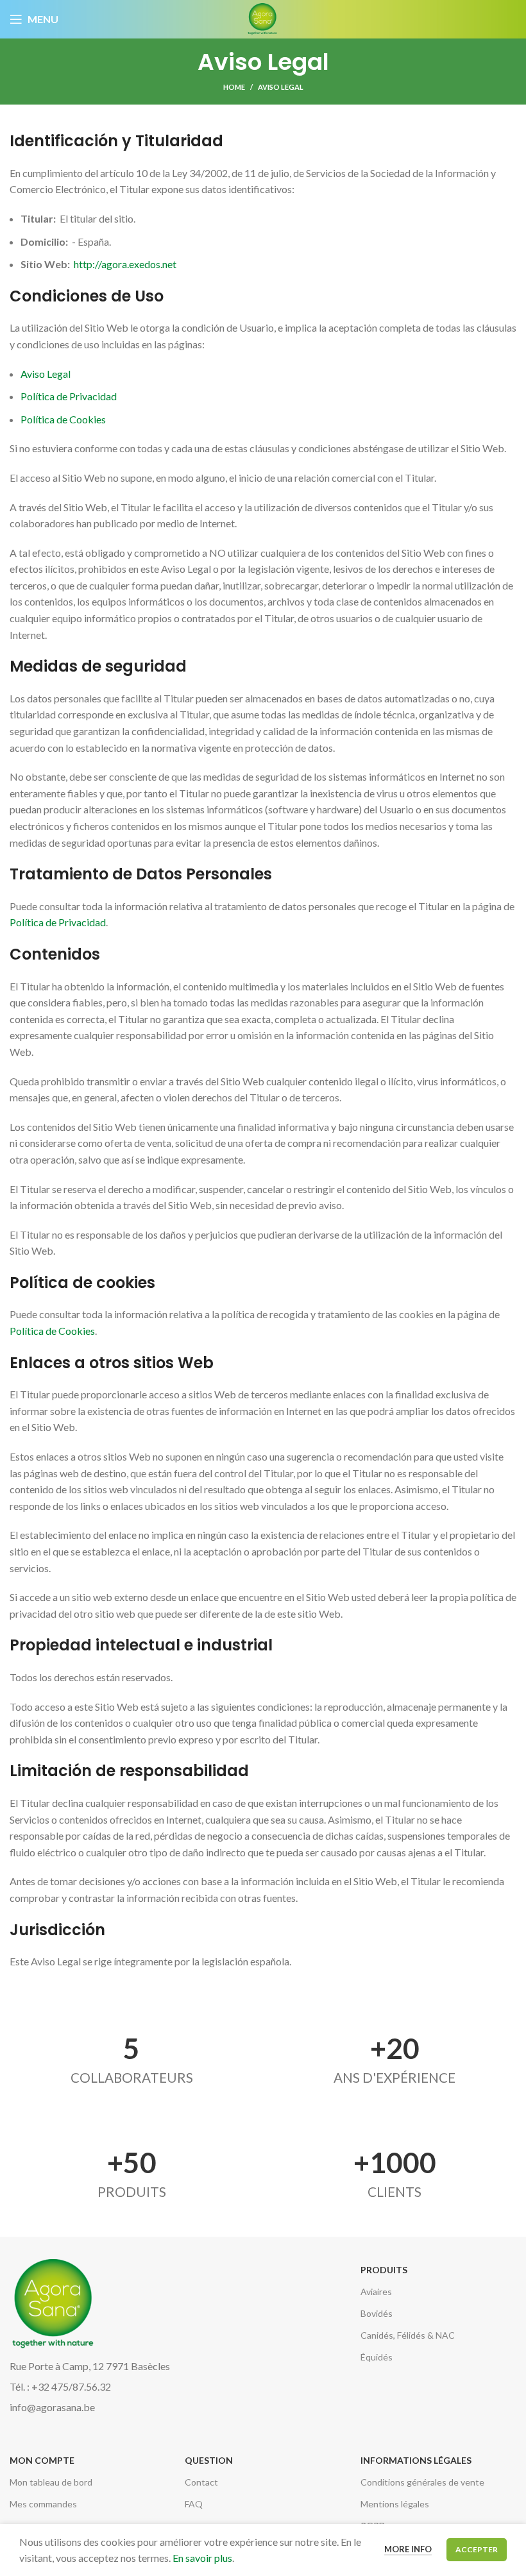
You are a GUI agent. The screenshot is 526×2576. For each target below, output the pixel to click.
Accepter (477, 2549)
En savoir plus (202, 2558)
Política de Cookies (63, 419)
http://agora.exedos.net (125, 264)
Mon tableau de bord (51, 2482)
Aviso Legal (46, 374)
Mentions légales (395, 2504)
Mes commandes (43, 2504)
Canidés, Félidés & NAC (408, 2335)
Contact (201, 2482)
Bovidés (377, 2313)
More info (408, 2549)
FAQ (194, 2504)
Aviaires (376, 2292)
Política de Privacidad (69, 396)
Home (234, 87)
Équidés (377, 2357)
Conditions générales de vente (422, 2482)
